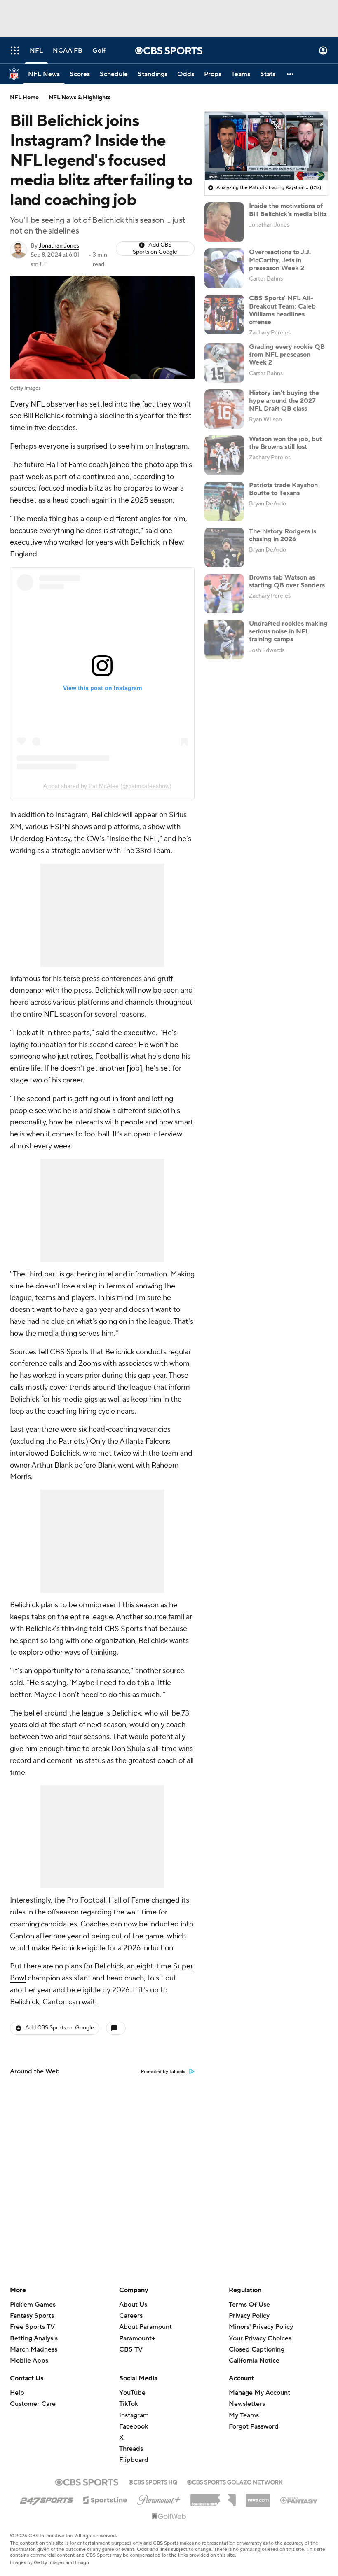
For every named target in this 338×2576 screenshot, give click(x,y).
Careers (131, 2316)
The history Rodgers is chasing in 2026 (283, 535)
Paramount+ (137, 2338)
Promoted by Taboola (163, 2072)
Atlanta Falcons (145, 1441)
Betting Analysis (34, 2338)
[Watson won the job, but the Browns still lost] (224, 455)
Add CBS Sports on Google (155, 249)
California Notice (254, 2353)
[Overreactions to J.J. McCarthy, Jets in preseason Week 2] (224, 268)
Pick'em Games (33, 2305)
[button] (15, 50)
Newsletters (247, 2404)
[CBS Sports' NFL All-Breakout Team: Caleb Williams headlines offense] (224, 314)
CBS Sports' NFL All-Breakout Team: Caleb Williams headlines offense (282, 310)
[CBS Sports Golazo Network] (235, 2481)
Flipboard (134, 2460)
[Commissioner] (213, 2497)
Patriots (71, 1441)
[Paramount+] (159, 2498)
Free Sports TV (32, 2327)
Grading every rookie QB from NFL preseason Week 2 (287, 355)
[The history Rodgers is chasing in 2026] (224, 547)
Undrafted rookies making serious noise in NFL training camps (288, 631)
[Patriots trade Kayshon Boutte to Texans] (224, 501)
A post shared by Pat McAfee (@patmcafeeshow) (107, 786)
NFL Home (24, 98)
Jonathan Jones (59, 246)
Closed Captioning (257, 2342)
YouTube (132, 2393)
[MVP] (258, 2497)
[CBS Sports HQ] (153, 2481)
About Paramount (146, 2327)
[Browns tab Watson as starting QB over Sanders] (224, 594)
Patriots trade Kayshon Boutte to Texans (283, 489)
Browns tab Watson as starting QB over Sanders (287, 581)
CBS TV (131, 2349)
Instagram (134, 2415)
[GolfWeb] (169, 2517)
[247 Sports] (47, 2499)
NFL (38, 404)
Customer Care (33, 2404)
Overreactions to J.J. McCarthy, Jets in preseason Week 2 (280, 260)
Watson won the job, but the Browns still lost (285, 443)
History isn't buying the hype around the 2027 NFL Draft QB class (284, 401)
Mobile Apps (29, 2361)
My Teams (244, 2415)
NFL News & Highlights (80, 98)
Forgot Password (254, 2426)
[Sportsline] (105, 2499)
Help (17, 2393)
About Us (133, 2305)
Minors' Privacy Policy (261, 2327)
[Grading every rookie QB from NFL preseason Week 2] (224, 363)
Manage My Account (259, 2393)
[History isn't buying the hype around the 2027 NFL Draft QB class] (224, 409)
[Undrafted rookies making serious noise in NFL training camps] (224, 640)
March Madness (34, 2349)
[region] (266, 146)
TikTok (129, 2404)
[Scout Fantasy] (299, 2500)
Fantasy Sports (32, 2316)
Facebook (134, 2426)
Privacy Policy (249, 2316)
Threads (131, 2449)
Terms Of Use (249, 2305)
